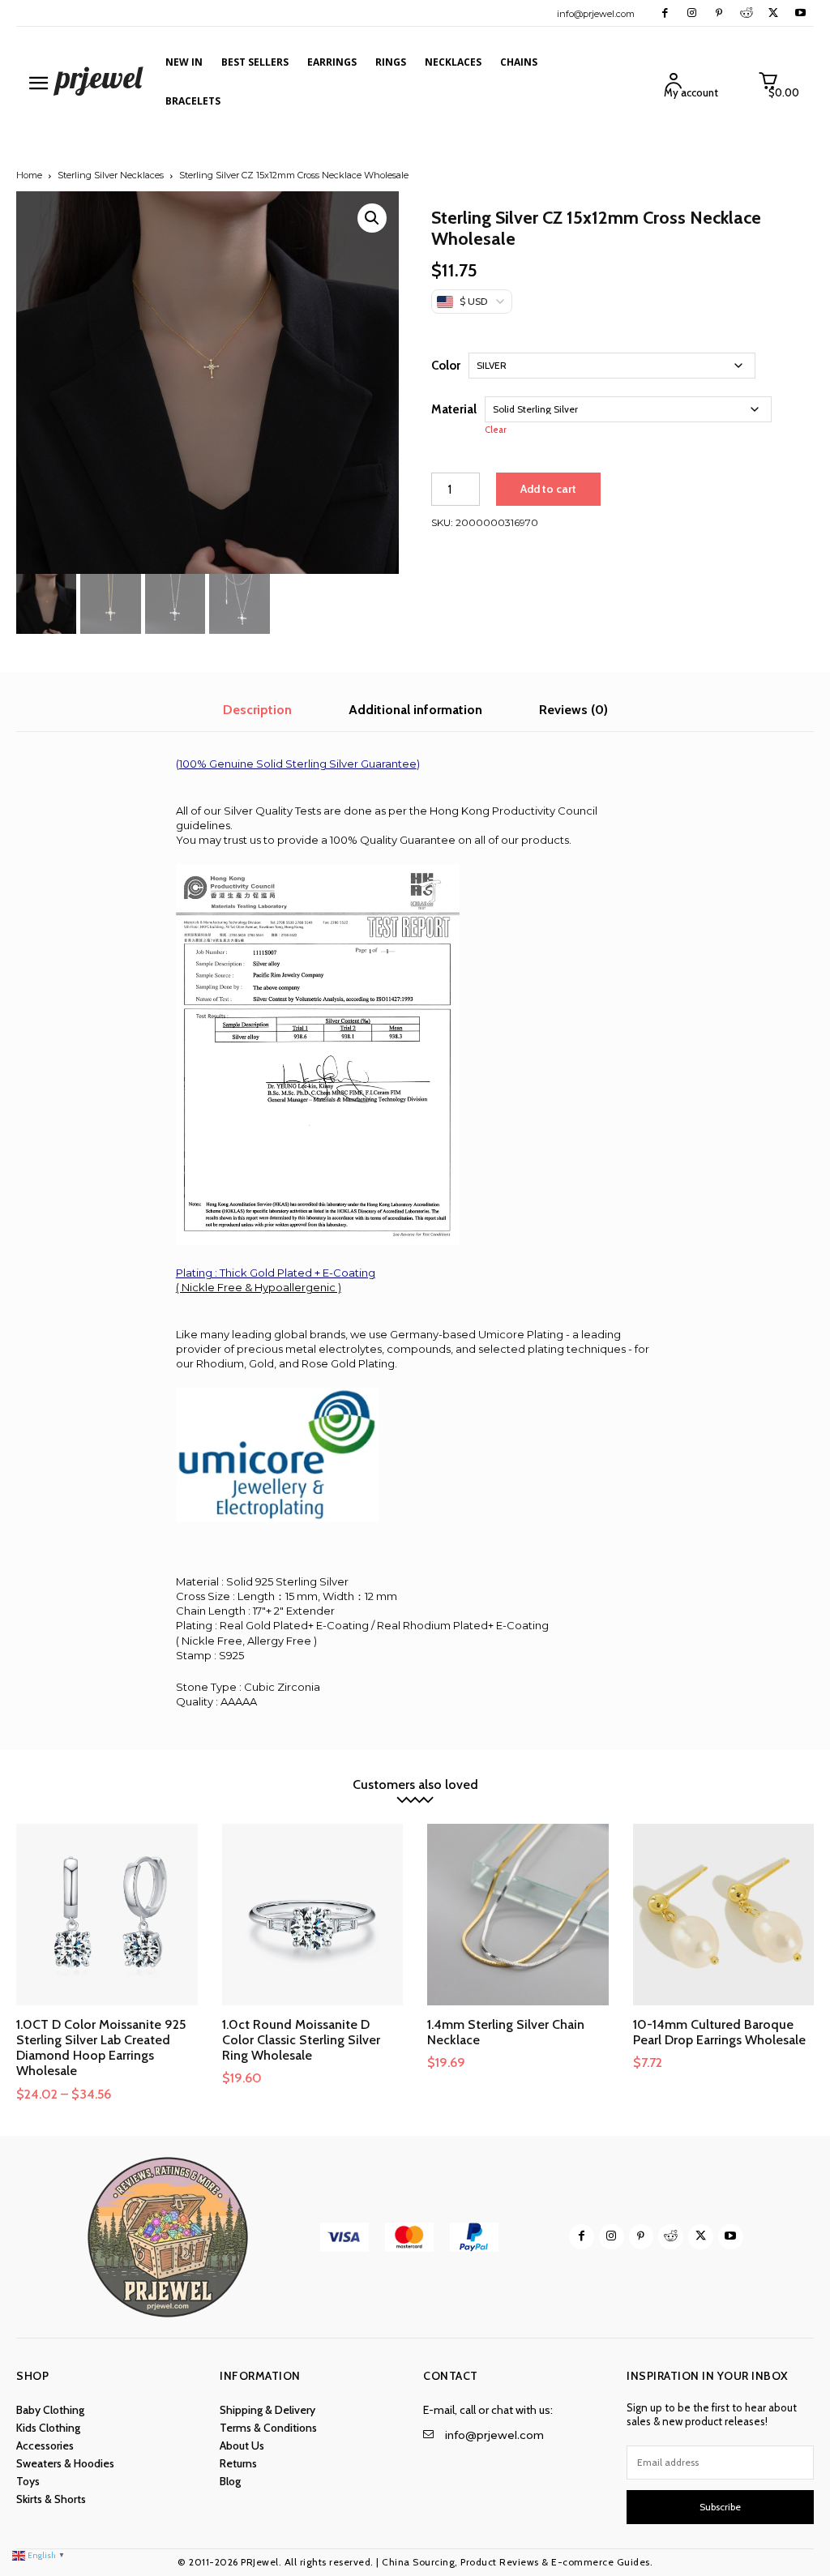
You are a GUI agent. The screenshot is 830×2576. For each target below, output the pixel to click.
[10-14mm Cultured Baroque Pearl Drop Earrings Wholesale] (724, 1915)
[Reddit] (746, 13)
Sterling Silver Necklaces (111, 175)
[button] (372, 218)
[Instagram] (692, 13)
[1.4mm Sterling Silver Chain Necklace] (518, 1915)
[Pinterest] (719, 13)
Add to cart (548, 489)
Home (29, 175)
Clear (496, 430)
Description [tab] (257, 710)
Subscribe (720, 2507)
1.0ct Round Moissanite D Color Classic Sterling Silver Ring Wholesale (301, 2040)
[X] (773, 13)
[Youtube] (800, 13)
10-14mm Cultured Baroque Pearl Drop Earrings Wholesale (719, 2032)
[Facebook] (665, 13)
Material (454, 409)
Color (446, 366)
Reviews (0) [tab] (573, 710)
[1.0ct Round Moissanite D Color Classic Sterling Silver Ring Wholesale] (313, 1915)
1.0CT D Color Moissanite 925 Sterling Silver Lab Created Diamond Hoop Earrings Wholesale (101, 2048)
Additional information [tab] (415, 710)
